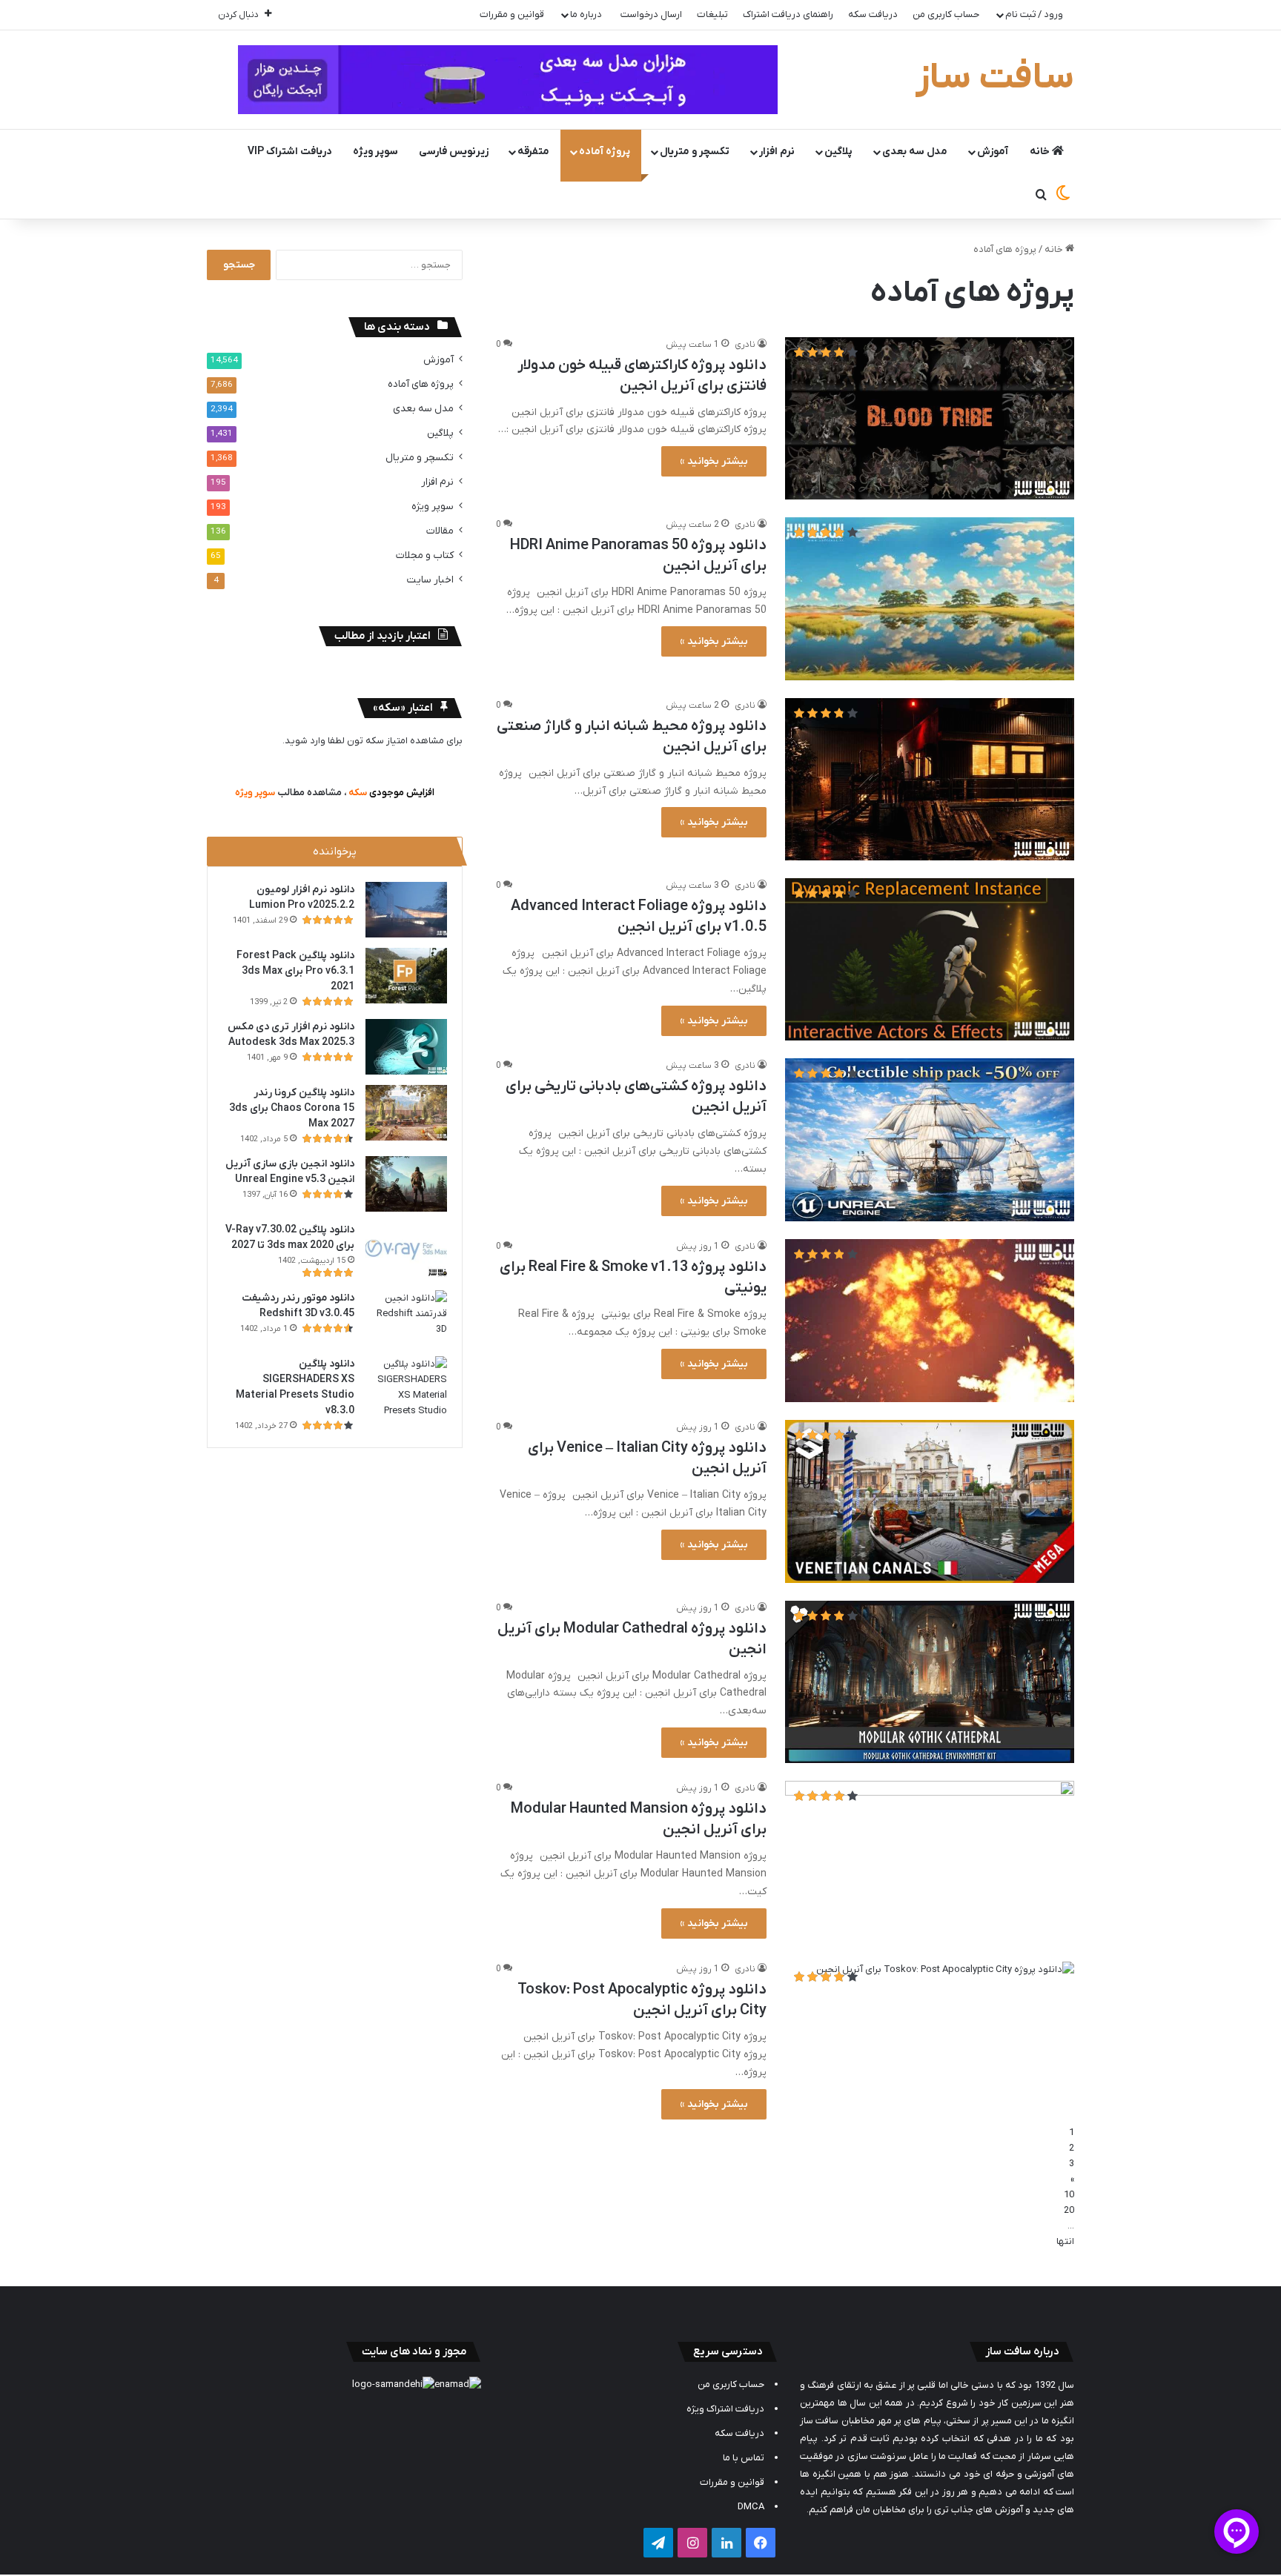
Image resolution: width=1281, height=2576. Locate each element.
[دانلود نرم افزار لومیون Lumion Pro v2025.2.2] (406, 910)
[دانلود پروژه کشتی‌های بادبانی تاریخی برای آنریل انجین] (930, 1140)
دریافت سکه (873, 14)
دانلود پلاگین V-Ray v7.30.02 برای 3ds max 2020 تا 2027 (290, 1238)
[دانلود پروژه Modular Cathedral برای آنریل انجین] (930, 1682)
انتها (1065, 2241)
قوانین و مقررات (512, 14)
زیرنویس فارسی (454, 152)
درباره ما (586, 14)
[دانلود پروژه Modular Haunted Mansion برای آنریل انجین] (930, 1862)
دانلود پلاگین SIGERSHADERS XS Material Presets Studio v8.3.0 (295, 1387)
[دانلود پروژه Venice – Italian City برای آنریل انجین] (930, 1501)
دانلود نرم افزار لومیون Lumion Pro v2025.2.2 (302, 897)
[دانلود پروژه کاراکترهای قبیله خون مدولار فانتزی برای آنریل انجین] (930, 418)
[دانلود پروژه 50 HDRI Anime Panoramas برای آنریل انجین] (930, 599)
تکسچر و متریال (695, 152)
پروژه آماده (605, 152)
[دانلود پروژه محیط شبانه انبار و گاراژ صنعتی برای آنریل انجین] (930, 779)
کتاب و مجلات (425, 555)
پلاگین (838, 152)
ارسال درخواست (651, 14)
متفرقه (533, 152)
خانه (1041, 152)
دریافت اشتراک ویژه (725, 2409)
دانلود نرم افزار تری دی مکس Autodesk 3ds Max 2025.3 (291, 1035)
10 (1069, 2195)
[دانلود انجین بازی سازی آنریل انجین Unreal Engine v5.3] (406, 1184)
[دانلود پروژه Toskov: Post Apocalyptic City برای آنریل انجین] (930, 2043)
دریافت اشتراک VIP (290, 152)
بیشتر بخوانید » (714, 461)
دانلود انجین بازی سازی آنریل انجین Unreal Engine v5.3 (290, 1172)
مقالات (440, 531)
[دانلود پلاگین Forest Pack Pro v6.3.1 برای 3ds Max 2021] (406, 976)
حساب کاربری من (946, 14)
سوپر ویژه (375, 152)
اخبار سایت (430, 580)
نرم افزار (777, 152)
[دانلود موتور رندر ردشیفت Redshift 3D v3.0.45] (406, 1318)
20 (1069, 2210)
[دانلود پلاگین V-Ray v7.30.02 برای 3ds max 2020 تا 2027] (406, 1250)
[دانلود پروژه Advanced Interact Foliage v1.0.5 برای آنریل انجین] (930, 959)
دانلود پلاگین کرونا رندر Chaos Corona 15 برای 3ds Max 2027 (292, 1108)
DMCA (751, 2507)
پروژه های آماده (421, 384)
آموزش (993, 152)
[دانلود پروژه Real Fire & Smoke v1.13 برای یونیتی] (930, 1321)
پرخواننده (335, 852)
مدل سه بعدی (915, 152)
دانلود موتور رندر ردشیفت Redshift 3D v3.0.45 (298, 1306)
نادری (745, 345)
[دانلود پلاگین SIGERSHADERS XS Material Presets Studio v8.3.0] (406, 1387)
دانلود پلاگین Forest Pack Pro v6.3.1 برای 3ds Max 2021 (295, 971)
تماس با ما (744, 2458)
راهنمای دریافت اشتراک (788, 14)
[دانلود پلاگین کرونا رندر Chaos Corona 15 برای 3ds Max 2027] (406, 1113)
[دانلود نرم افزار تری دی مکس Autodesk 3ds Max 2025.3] (406, 1047)
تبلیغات (712, 14)
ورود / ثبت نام (1034, 14)
